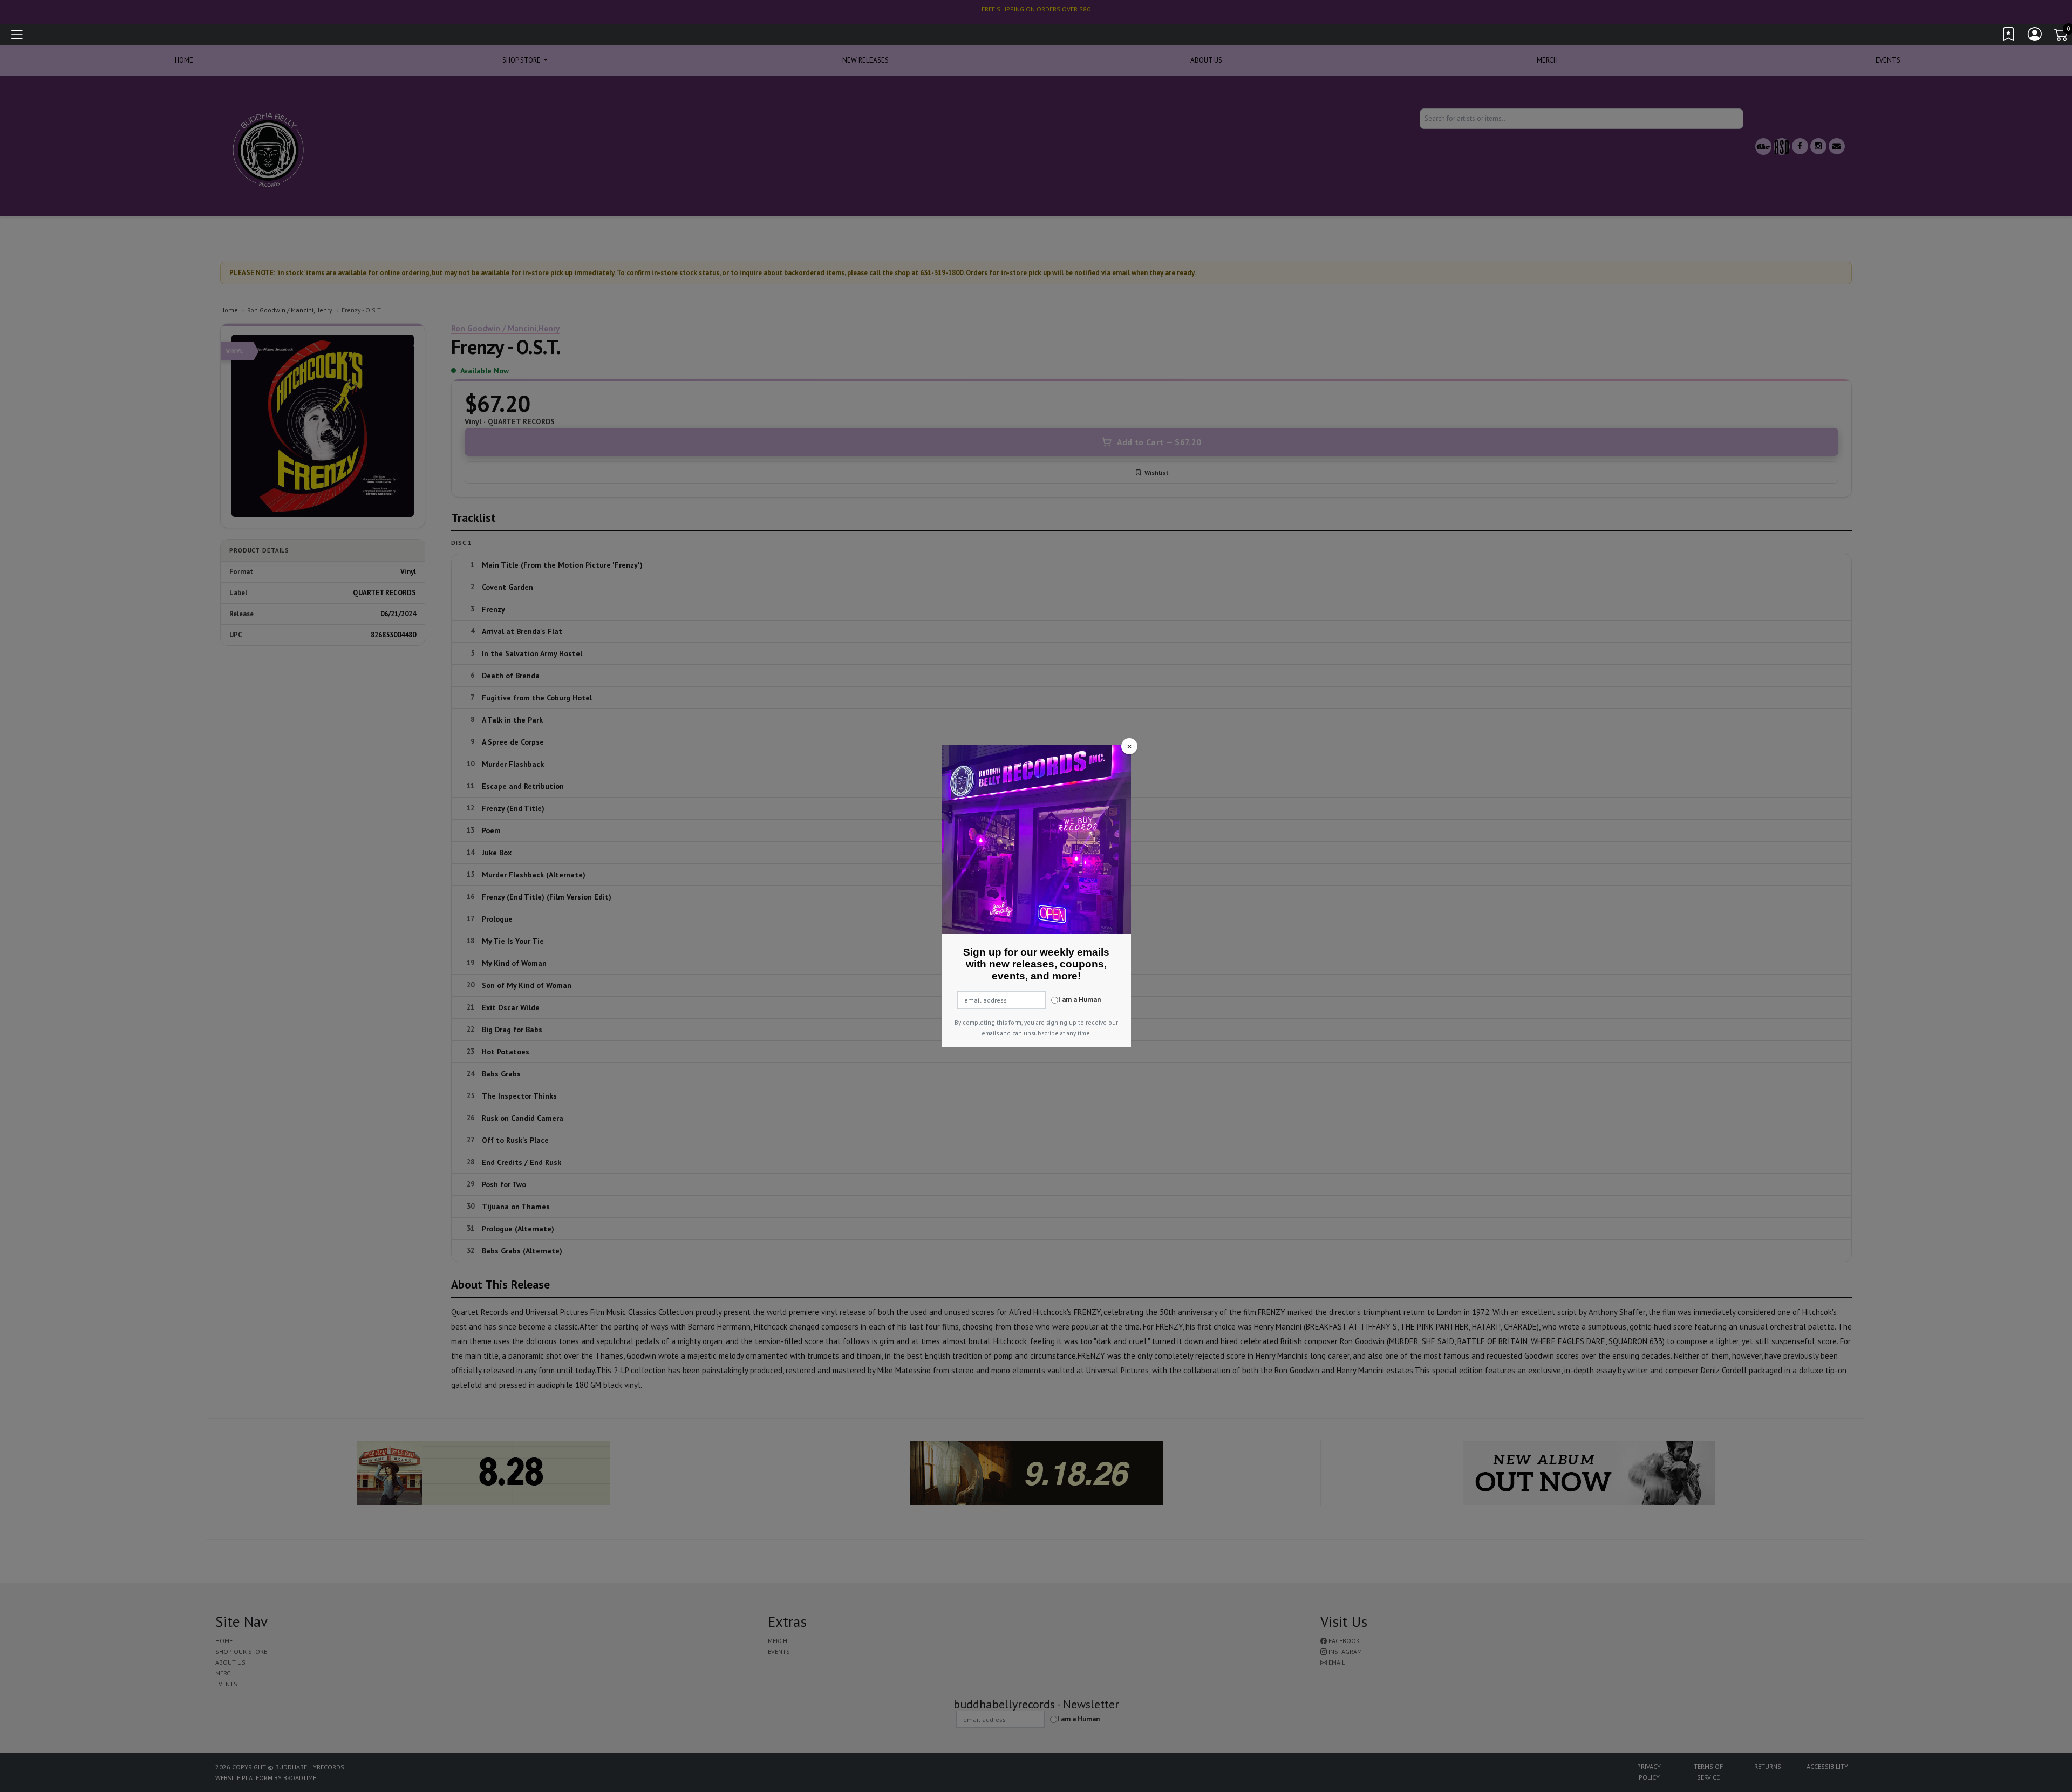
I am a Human (1079, 1000)
